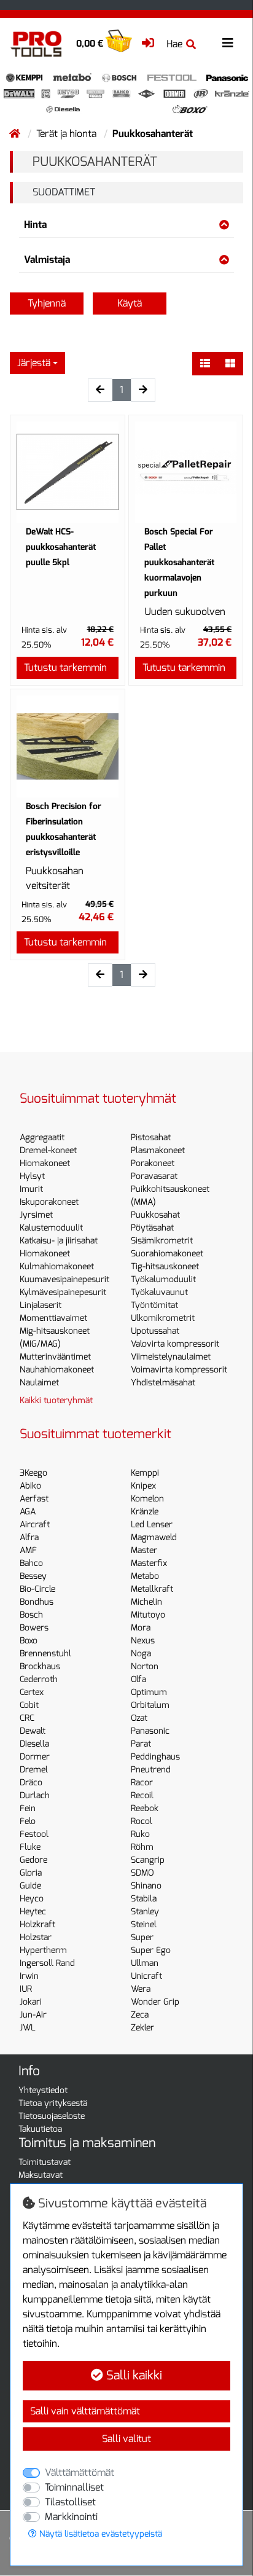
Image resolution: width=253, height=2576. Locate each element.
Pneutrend (151, 1770)
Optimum (149, 1692)
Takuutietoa (40, 2129)
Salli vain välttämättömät (85, 2411)
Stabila (144, 1899)
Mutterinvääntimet (55, 1357)
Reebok (145, 1808)
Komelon (147, 1499)
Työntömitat (154, 1305)
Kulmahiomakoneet (57, 1266)
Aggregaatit (42, 1137)
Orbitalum (150, 1705)
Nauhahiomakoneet (57, 1370)
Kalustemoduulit (51, 1228)
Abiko (30, 1486)
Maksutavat (41, 2175)
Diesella (34, 1744)
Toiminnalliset (74, 2487)
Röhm (142, 1847)
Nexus (143, 1641)
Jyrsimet (36, 1215)
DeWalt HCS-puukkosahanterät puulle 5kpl (61, 547)
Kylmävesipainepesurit (63, 1292)
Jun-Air (33, 2015)
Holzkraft (37, 1924)
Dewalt (33, 1731)
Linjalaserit (41, 1305)
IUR (26, 1989)
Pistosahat (151, 1137)
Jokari (31, 2002)
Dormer (35, 1757)
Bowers (34, 1628)
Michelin (146, 1602)
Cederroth (39, 1679)
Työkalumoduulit (163, 1279)
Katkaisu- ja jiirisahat (59, 1241)
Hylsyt (32, 1176)
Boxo (29, 1641)
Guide (30, 1886)
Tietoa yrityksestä (53, 2103)
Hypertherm (43, 1950)
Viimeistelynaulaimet (171, 1357)
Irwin (29, 1976)
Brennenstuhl (45, 1654)
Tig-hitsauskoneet (165, 1266)
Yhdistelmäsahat (163, 1383)
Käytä (130, 303)
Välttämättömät (80, 2472)
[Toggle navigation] (228, 43)
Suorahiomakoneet (167, 1254)
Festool (34, 1834)
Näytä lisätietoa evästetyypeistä (99, 2534)
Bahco (31, 1563)
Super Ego (151, 1950)
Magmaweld (154, 1537)
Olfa (138, 1679)
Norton (145, 1666)
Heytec (33, 1912)
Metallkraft (152, 1589)
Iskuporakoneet (49, 1202)
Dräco (31, 1783)
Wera (141, 1989)
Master (144, 1550)
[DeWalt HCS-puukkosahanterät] (68, 472)
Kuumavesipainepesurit (64, 1279)
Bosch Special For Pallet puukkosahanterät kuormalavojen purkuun (179, 562)
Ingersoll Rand (47, 1963)
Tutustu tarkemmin (65, 667)
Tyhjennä (47, 303)
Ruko (140, 1834)
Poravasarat (154, 1176)
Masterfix (149, 1563)
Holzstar (36, 1937)
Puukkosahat (155, 1215)
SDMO (142, 1873)
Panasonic (150, 1731)
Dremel (34, 1770)
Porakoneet (153, 1163)
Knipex (143, 1486)
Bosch (31, 1615)
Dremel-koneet (48, 1150)
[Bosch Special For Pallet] (186, 472)
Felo (28, 1821)
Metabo (145, 1576)
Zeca (140, 2015)
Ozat (139, 1718)
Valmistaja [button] (47, 260)
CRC (27, 1718)
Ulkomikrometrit (163, 1318)
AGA (28, 1512)
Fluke (30, 1847)
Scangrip (148, 1860)
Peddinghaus (155, 1757)
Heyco (32, 1899)
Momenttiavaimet (53, 1318)
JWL (28, 2028)
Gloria (31, 1873)
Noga (141, 1654)
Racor (142, 1783)
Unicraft (146, 1976)
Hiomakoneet (45, 1163)
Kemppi (145, 1473)
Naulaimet (39, 1383)
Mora (141, 1628)
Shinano (146, 1886)
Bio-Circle (37, 1589)
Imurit (31, 1189)
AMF (28, 1550)
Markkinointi (71, 2517)
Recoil (142, 1795)
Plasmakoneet (158, 1150)
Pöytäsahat (152, 1228)
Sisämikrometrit (162, 1241)
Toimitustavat (45, 2162)
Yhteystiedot (43, 2090)
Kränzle (145, 1512)
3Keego (33, 1473)
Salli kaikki (133, 2375)
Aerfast (34, 1499)
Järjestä (34, 363)
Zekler (142, 2028)
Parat (141, 1744)
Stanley (145, 1912)
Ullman (145, 1963)
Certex (32, 1692)
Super (142, 1937)
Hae (174, 44)
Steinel (144, 1924)
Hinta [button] (35, 225)
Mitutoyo (148, 1615)
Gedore (33, 1860)
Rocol (142, 1821)
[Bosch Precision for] (68, 746)
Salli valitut (126, 2439)
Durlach (35, 1795)
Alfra (29, 1537)
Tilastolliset (70, 2502)
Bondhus (37, 1602)
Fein (28, 1808)
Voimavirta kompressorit (179, 1370)
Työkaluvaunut (159, 1292)
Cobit (29, 1705)
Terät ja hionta (68, 134)
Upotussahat (155, 1331)
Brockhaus (40, 1666)
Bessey (33, 1576)
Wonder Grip (155, 2002)
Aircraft (35, 1525)
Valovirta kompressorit (175, 1344)
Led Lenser (152, 1525)
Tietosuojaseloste (52, 2116)
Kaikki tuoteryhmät (56, 1400)
